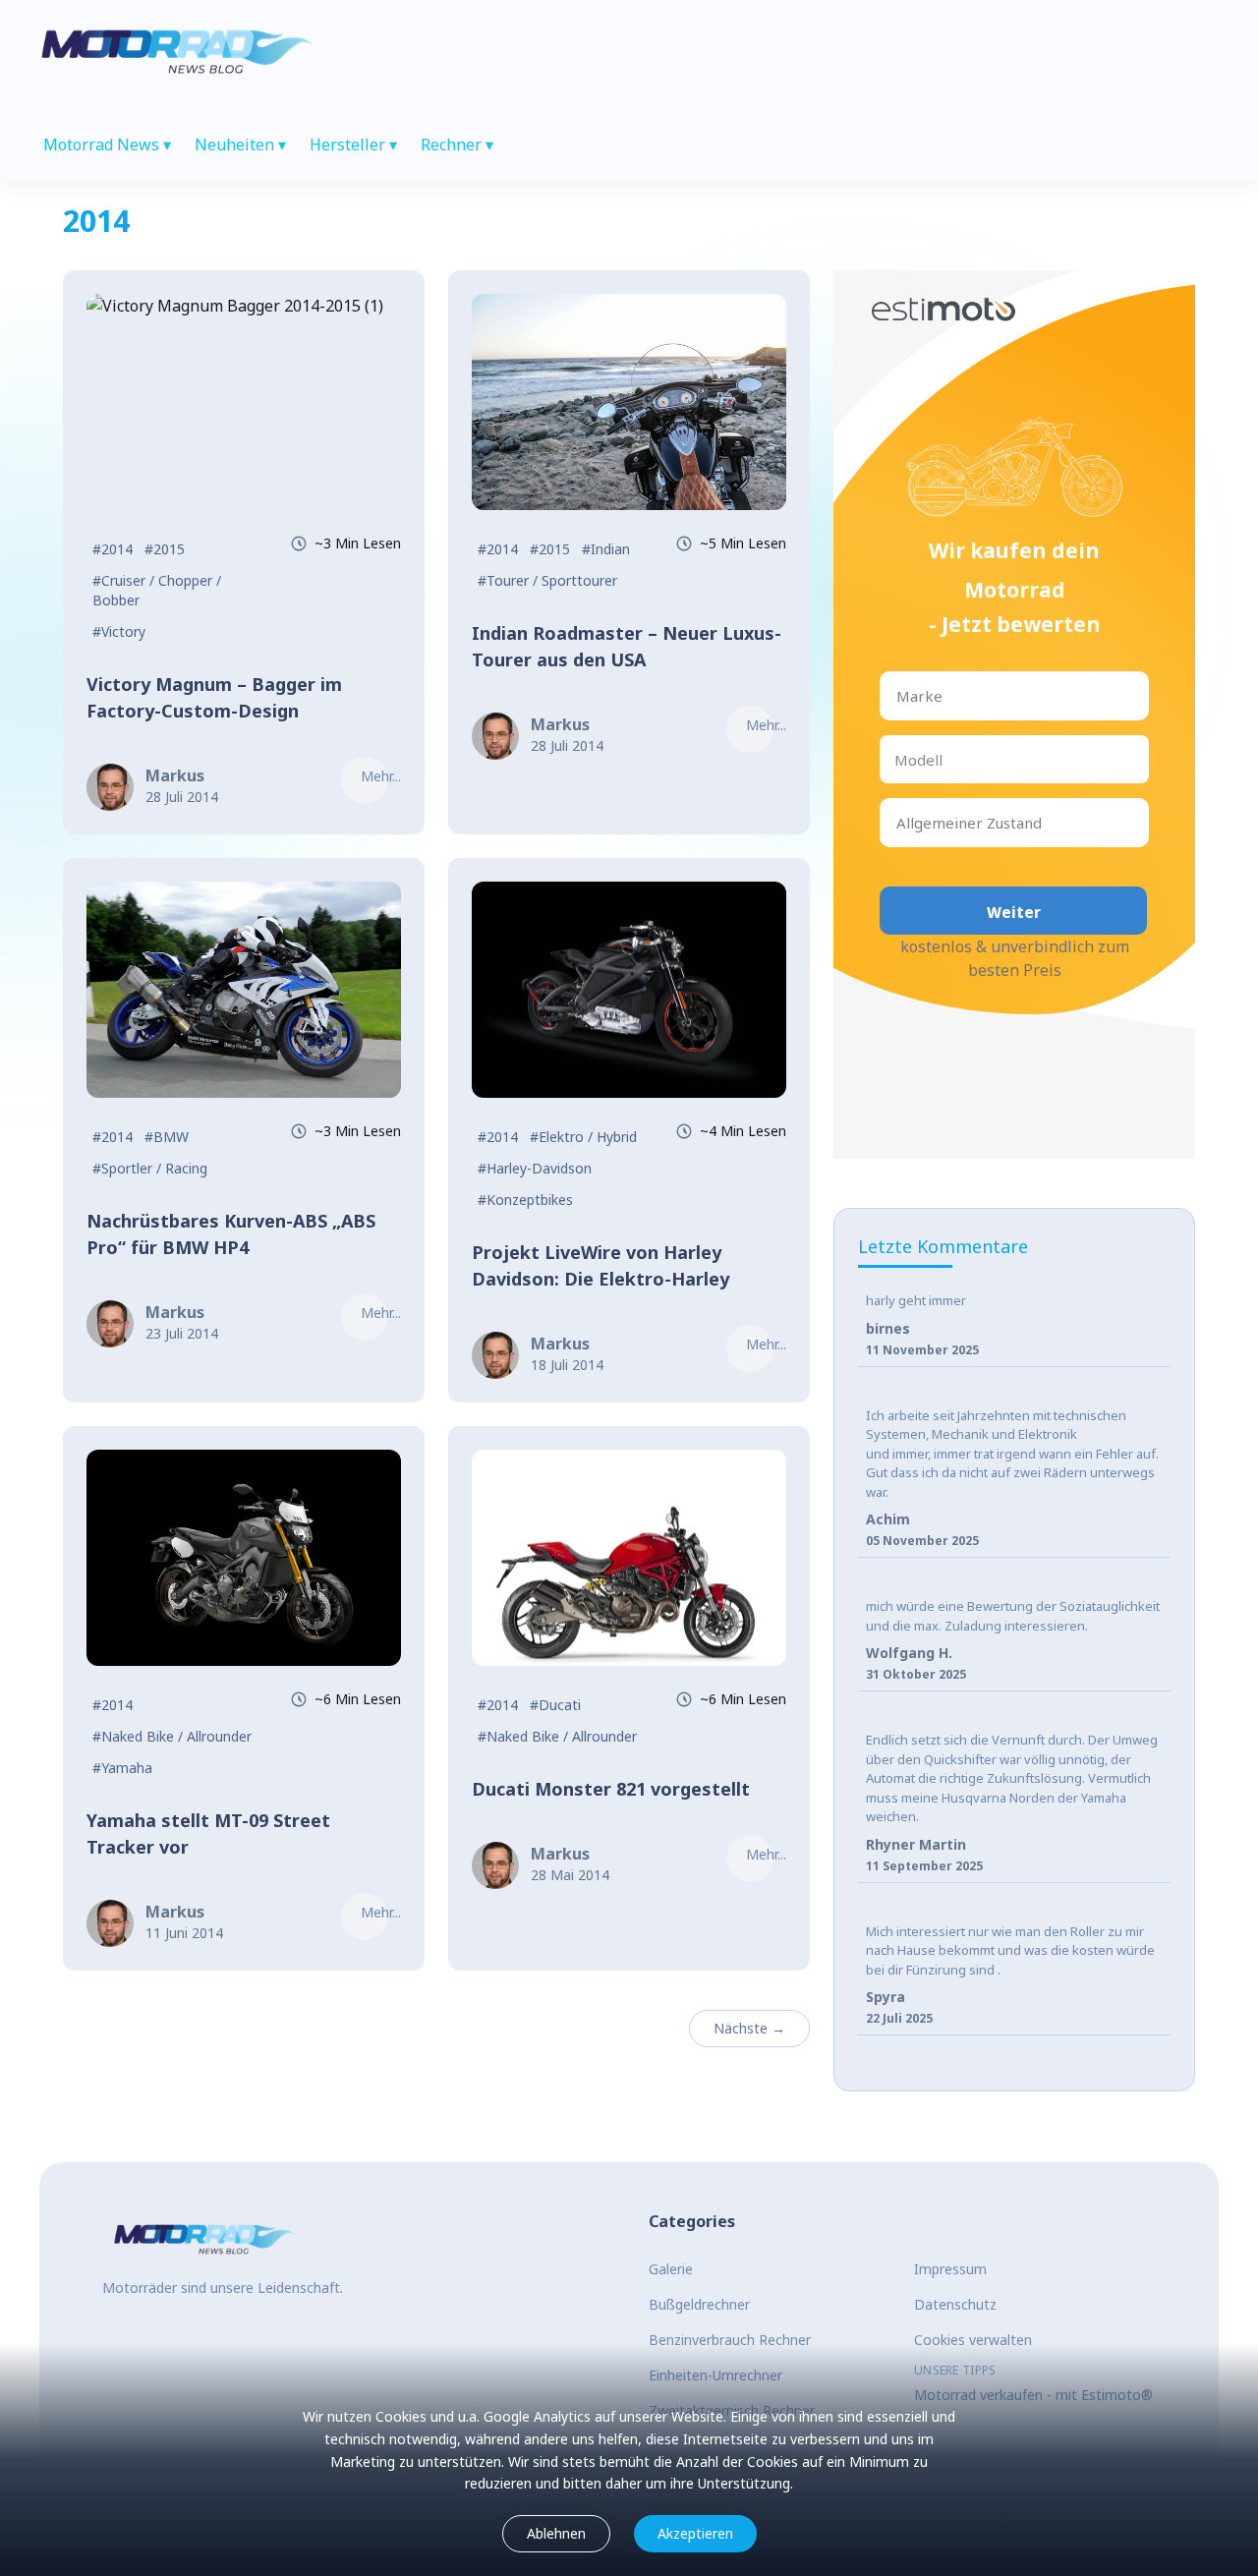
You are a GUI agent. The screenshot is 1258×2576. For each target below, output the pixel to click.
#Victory (119, 631)
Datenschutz (955, 2304)
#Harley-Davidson (535, 1168)
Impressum (950, 2269)
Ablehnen (556, 2533)
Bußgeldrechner (699, 2304)
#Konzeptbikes (525, 1200)
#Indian (606, 549)
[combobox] (898, 696)
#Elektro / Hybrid (583, 1137)
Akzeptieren (695, 2533)
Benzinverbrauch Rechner (730, 2340)
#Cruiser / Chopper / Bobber (157, 590)
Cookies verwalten (973, 2340)
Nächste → (749, 2028)
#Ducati (555, 1705)
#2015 (165, 549)
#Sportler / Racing (150, 1168)
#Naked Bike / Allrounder (172, 1736)
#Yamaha (122, 1768)
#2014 (113, 549)
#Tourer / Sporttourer (547, 580)
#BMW (167, 1137)
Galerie (671, 2269)
